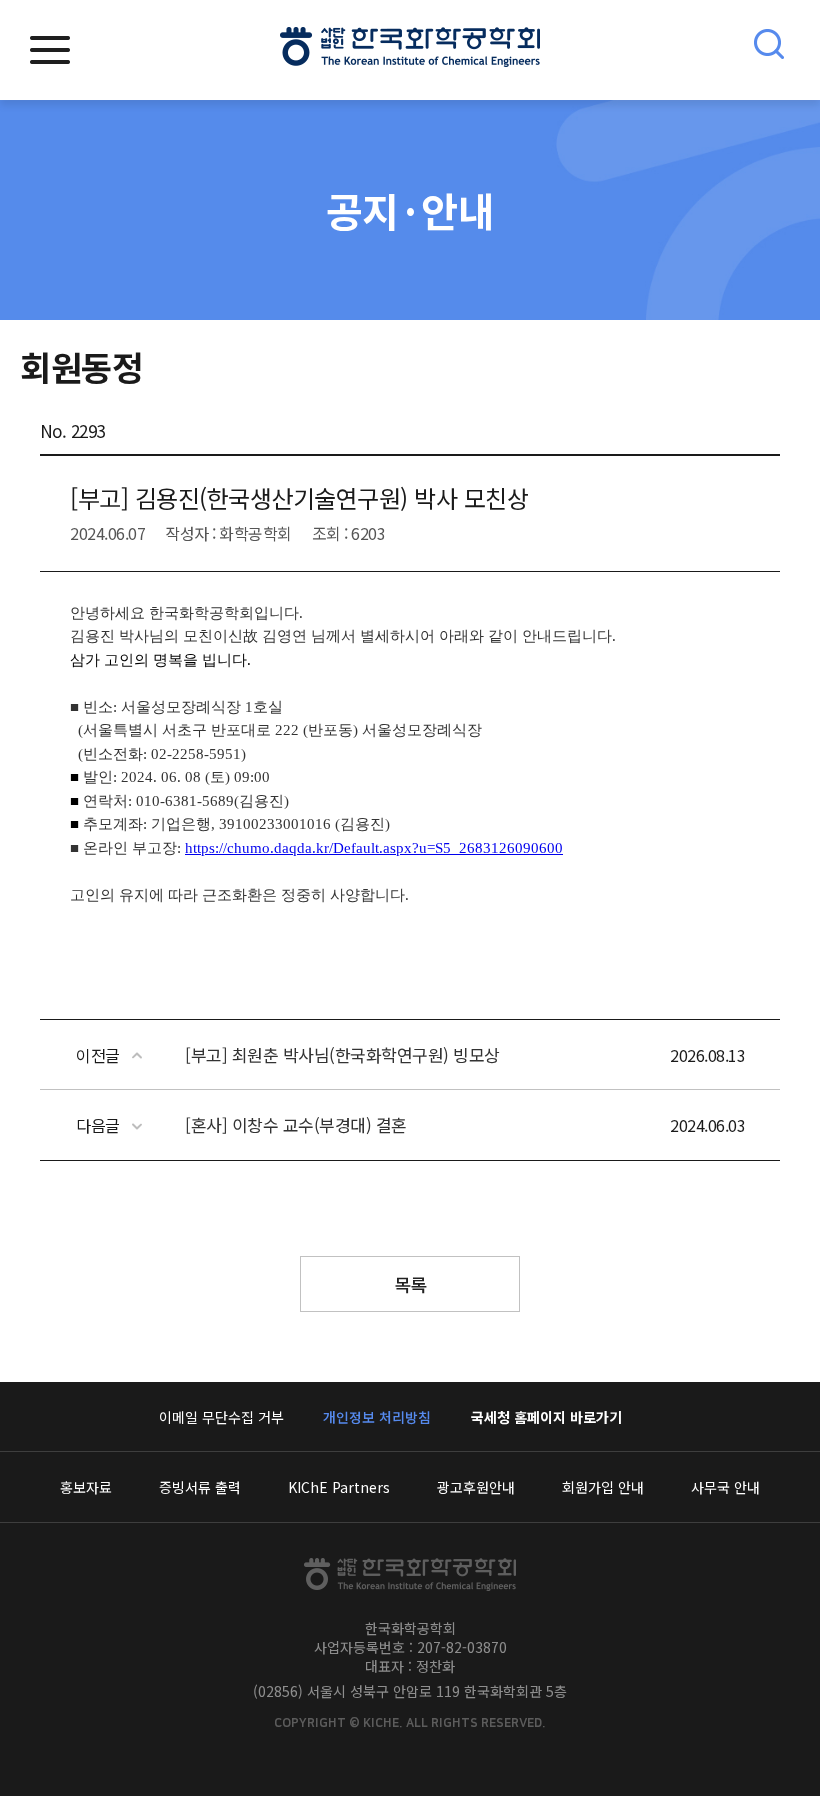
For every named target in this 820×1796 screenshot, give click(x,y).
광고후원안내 (476, 1487)
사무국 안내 (725, 1487)
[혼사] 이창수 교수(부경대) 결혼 (296, 1124)
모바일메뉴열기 (50, 50)
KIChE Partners (339, 1487)
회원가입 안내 (603, 1487)
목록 (410, 1284)
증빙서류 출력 (200, 1487)
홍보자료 (86, 1487)
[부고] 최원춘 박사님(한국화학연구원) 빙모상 (342, 1054)
